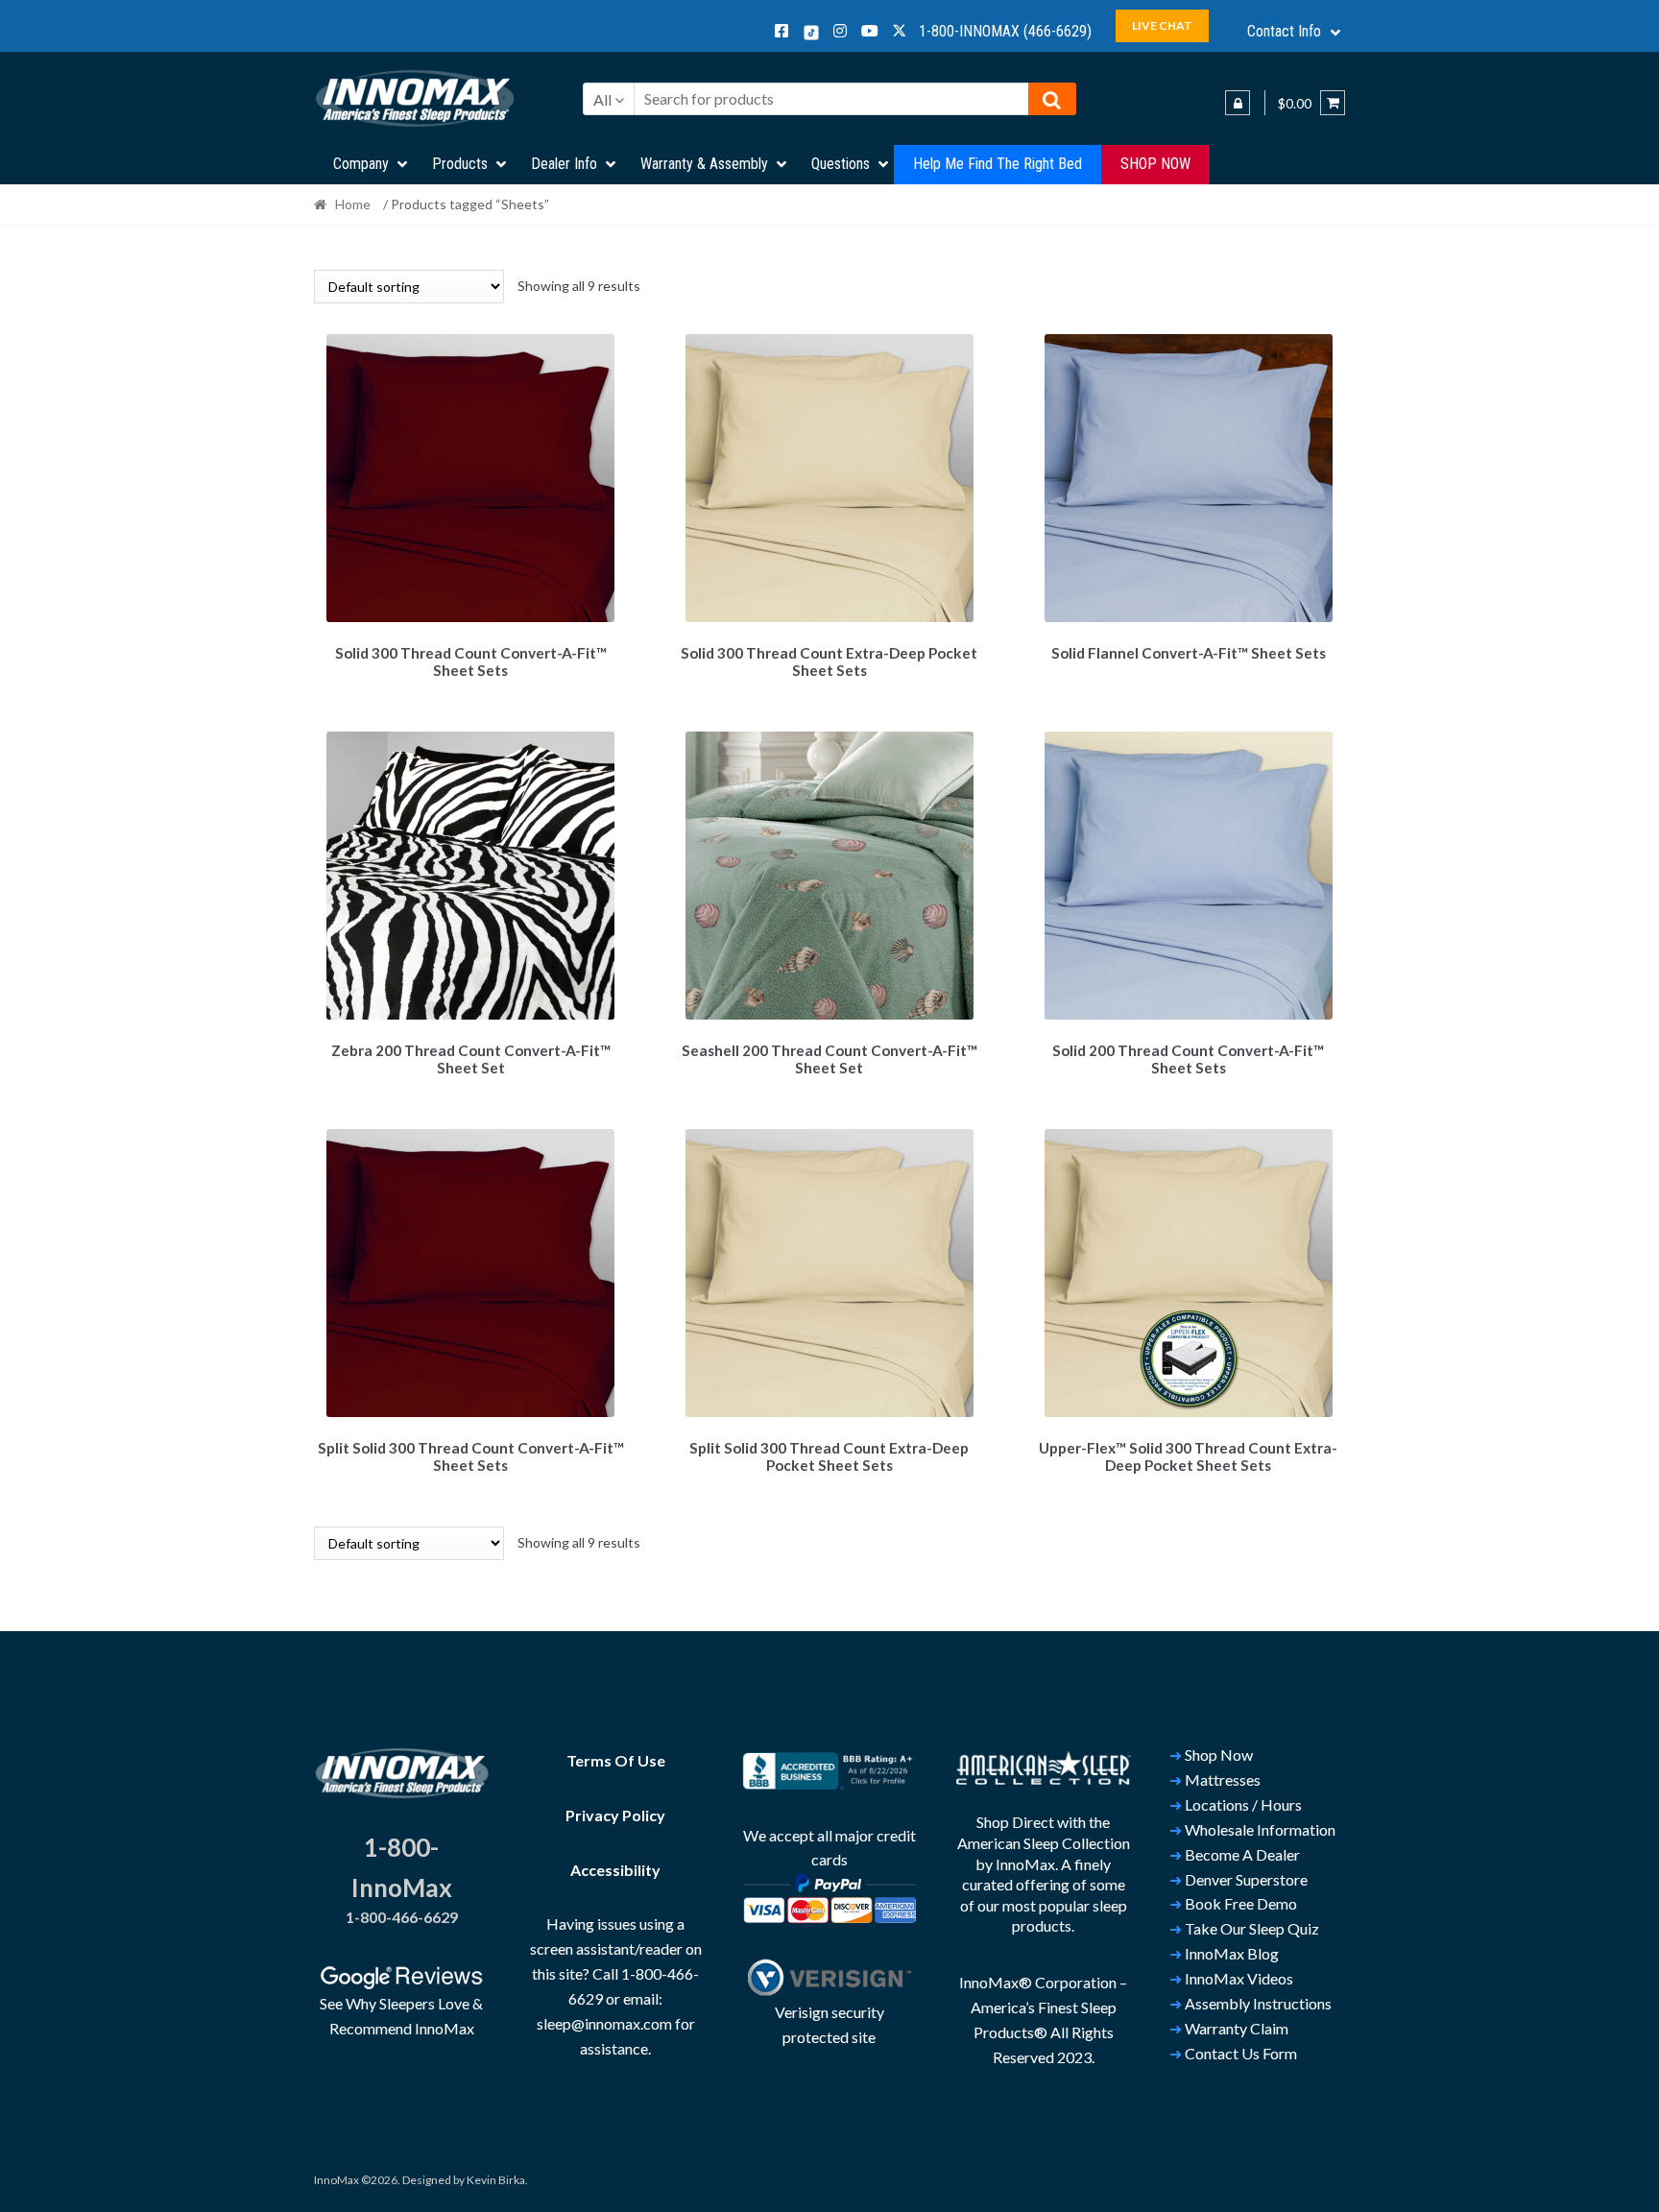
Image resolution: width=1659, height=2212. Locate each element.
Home (353, 204)
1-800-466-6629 (402, 1917)
